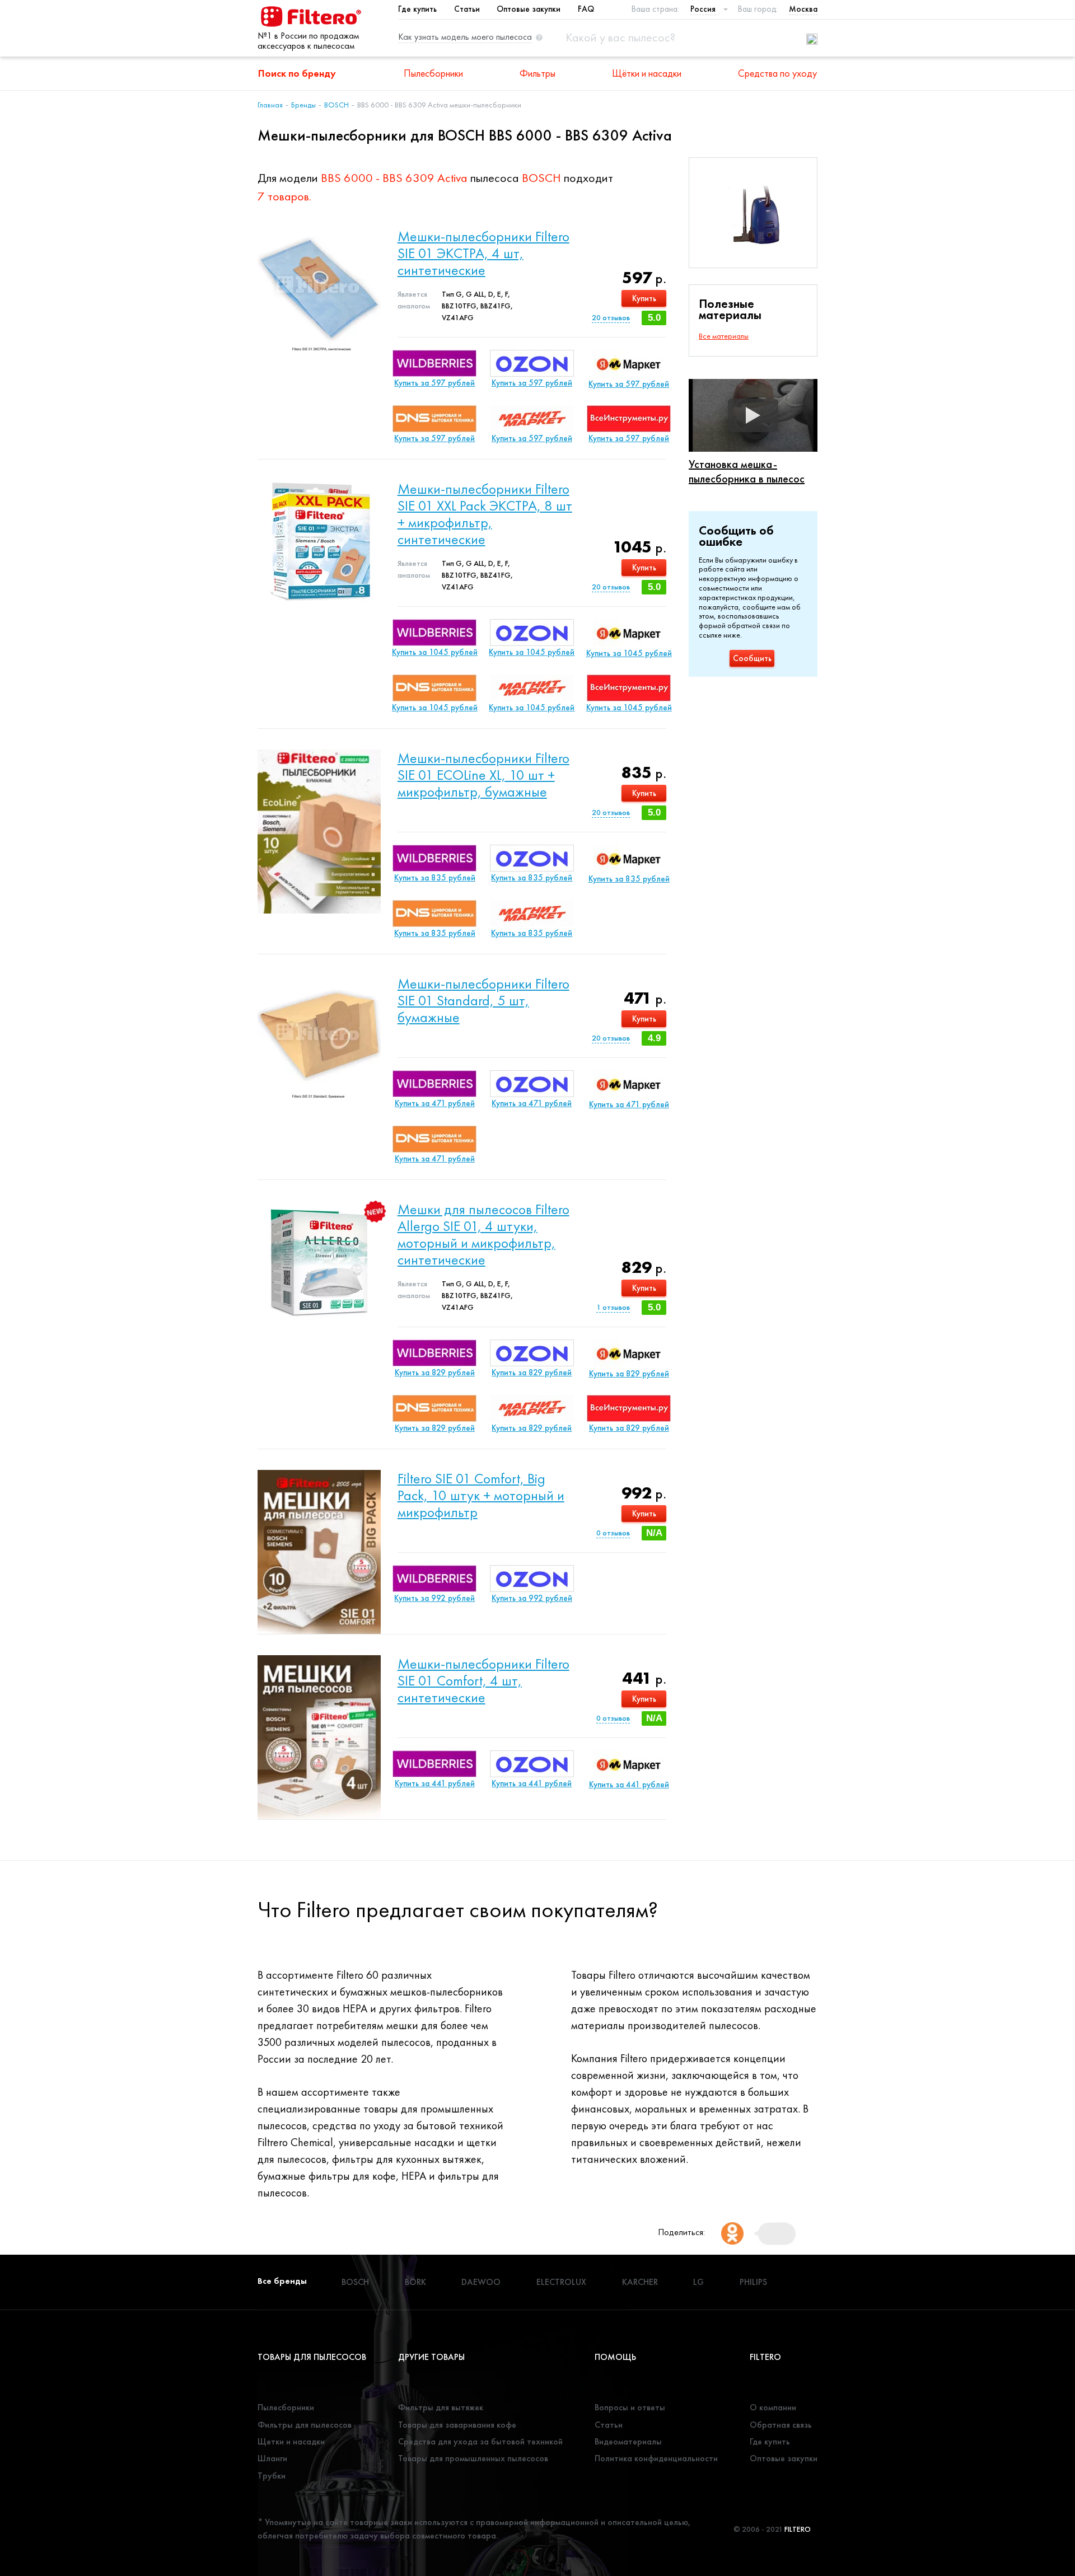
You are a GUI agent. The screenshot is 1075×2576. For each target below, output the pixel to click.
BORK (415, 2282)
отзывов (611, 317)
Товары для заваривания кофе (457, 2425)
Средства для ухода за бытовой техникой (480, 2441)
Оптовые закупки (529, 9)
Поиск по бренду (297, 73)
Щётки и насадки (647, 73)
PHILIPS (753, 2282)
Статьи (467, 9)
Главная (270, 105)
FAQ (586, 9)
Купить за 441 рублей (435, 1783)
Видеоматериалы (628, 2441)
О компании (773, 2407)
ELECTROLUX (561, 2282)
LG (698, 2282)
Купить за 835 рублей (435, 878)
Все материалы (724, 336)
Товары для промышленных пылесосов (473, 2458)
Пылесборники (433, 73)
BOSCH (336, 105)
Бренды (303, 105)
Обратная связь (781, 2425)
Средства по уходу (777, 73)
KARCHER (640, 2282)
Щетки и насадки (291, 2441)
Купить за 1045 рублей (435, 652)
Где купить (417, 9)
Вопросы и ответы (630, 2407)
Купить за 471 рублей (435, 1103)
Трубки (272, 2476)
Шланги (272, 2458)
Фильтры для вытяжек (441, 2407)
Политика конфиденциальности (656, 2458)
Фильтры (537, 73)
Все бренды (282, 2281)
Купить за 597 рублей (434, 383)
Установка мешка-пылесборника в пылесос (747, 471)
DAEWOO (481, 2282)
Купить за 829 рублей (435, 1373)
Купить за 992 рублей (434, 1598)
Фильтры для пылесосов (305, 2425)
